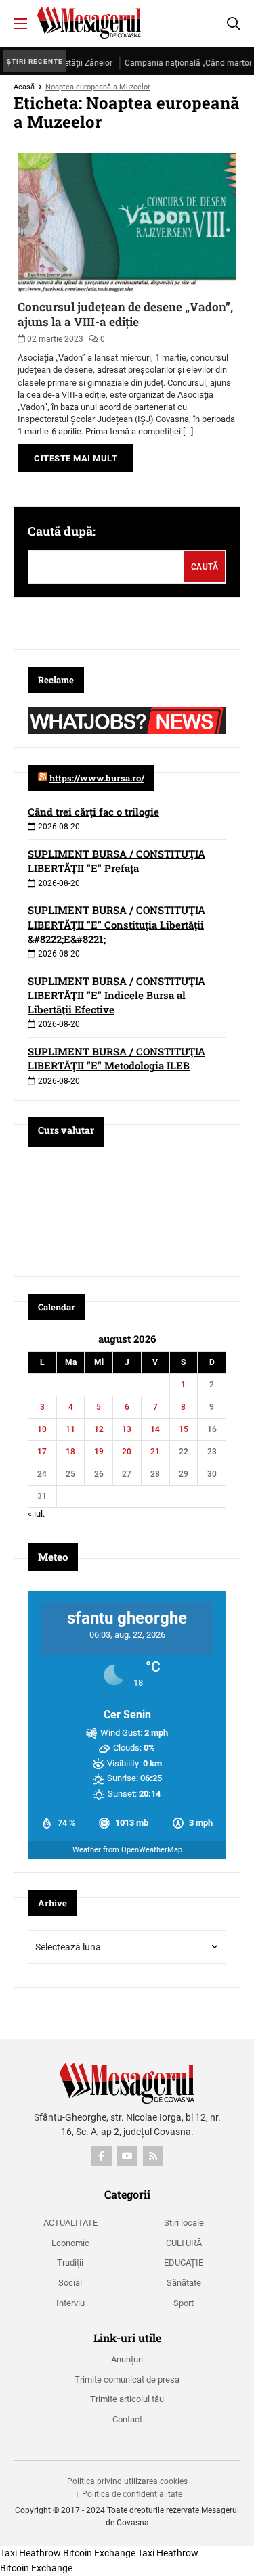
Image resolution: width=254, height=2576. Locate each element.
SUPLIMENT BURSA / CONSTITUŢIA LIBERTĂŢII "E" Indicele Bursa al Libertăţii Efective (117, 995)
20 (127, 1452)
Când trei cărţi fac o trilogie (93, 812)
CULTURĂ (184, 2243)
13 (127, 1429)
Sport (184, 2303)
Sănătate (184, 2283)
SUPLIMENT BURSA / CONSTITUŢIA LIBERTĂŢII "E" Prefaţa (117, 861)
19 (99, 1452)
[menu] (20, 24)
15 (184, 1429)
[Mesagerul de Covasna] (89, 23)
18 (70, 1452)
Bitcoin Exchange (99, 2553)
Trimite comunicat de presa (127, 2379)
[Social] (102, 2156)
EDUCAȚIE (184, 2262)
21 (155, 1452)
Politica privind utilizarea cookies (127, 2481)
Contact (127, 2419)
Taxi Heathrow (30, 2553)
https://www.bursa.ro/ (97, 778)
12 (99, 1429)
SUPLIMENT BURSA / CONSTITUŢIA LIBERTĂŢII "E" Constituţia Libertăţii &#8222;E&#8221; (117, 924)
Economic (70, 2243)
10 (42, 1429)
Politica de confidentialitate (132, 2494)
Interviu (70, 2303)
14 (155, 1429)
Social (70, 2283)
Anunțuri (127, 2359)
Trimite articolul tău (127, 2399)
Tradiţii (70, 2262)
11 (70, 1429)
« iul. (36, 1514)
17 (42, 1452)
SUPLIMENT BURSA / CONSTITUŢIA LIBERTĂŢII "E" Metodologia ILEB (117, 1058)
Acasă (24, 87)
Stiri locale (184, 2223)
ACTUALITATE (70, 2223)
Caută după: (62, 531)
